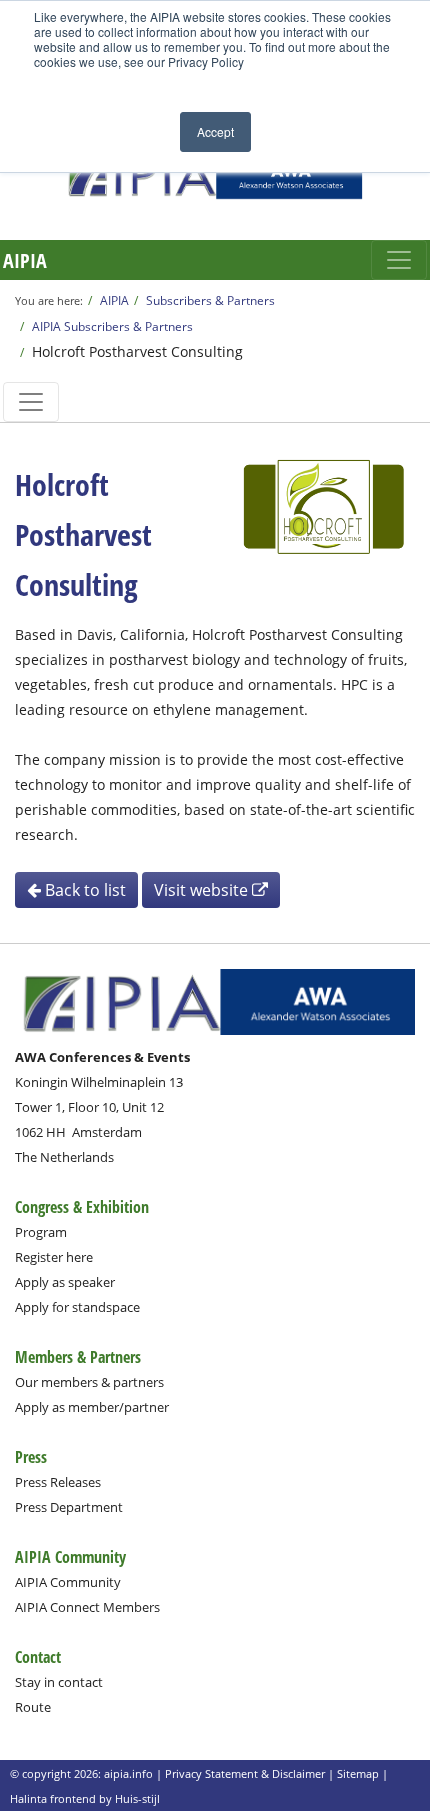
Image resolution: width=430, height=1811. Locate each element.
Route (33, 1707)
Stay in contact (59, 1682)
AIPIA (25, 260)
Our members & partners (89, 1382)
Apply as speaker (65, 1282)
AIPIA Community (68, 1582)
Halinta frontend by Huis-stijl (85, 1798)
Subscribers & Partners (210, 300)
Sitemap (358, 1773)
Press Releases (58, 1482)
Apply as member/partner (92, 1407)
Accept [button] (215, 131)
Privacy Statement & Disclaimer (245, 1773)
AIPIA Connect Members (87, 1607)
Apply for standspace (77, 1307)
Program (41, 1232)
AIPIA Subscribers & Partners (112, 326)
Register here (54, 1257)
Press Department (69, 1507)
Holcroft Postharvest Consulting (137, 351)
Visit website (203, 890)
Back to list (83, 890)
